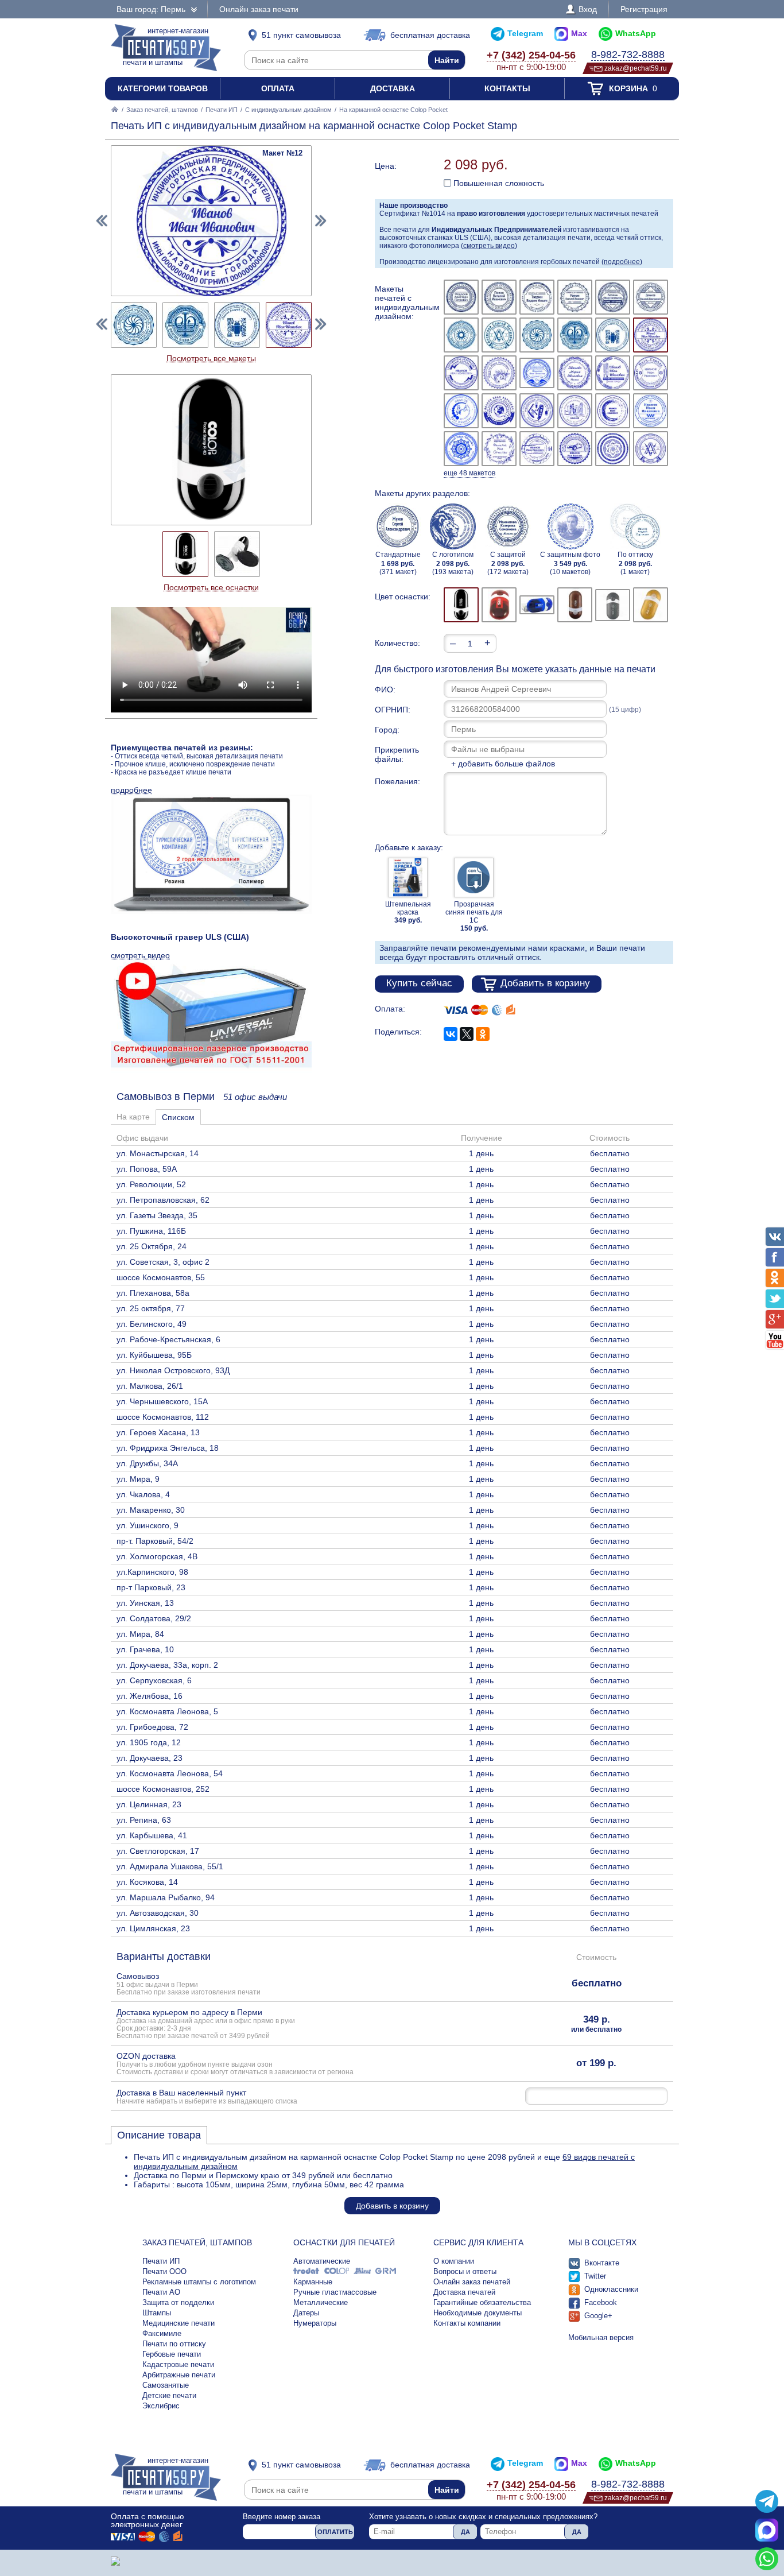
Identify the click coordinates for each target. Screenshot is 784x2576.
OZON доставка (235, 2063)
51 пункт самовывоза (301, 35)
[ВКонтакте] (451, 1034)
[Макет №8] (499, 335)
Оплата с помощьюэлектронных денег (148, 2520)
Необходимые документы (478, 2313)
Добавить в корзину (545, 983)
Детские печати (169, 2395)
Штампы (157, 2313)
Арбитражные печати (179, 2375)
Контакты (507, 88)
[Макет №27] (537, 449)
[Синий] (537, 605)
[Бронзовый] (575, 605)
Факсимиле (162, 2333)
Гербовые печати (172, 2354)
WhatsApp (636, 33)
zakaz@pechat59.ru (636, 68)
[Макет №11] (613, 335)
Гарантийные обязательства (482, 2302)
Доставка (393, 88)
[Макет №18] (651, 373)
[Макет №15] (537, 373)
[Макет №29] (613, 449)
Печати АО (161, 2292)
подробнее (622, 262)
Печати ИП (222, 110)
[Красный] (499, 605)
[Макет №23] (613, 411)
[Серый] (613, 605)
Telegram (525, 33)
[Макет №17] (613, 373)
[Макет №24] (651, 411)
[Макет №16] (575, 373)
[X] (467, 1034)
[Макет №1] (461, 297)
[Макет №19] (461, 411)
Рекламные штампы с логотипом (199, 2282)
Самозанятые (166, 2385)
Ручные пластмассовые (335, 2292)
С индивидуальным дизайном (288, 110)
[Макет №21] (537, 411)
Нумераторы (315, 2323)
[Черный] (461, 605)
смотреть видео (489, 246)
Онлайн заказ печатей (472, 2282)
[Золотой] (651, 605)
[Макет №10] (575, 335)
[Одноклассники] (483, 1034)
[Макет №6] (651, 297)
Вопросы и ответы (465, 2271)
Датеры (306, 2313)
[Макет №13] (461, 373)
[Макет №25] (461, 449)
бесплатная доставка (430, 35)
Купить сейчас (419, 983)
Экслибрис (161, 2406)
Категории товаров (163, 88)
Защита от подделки (178, 2302)
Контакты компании (467, 2323)
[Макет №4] (575, 297)
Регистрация (644, 9)
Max (579, 33)
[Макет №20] (499, 411)
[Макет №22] (575, 411)
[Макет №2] (499, 297)
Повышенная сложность (498, 183)
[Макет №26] (499, 449)
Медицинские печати (178, 2323)
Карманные (313, 2282)
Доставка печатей (464, 2292)
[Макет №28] (575, 449)
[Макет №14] (499, 373)
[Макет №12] (651, 335)
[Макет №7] (461, 335)
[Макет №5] (613, 297)
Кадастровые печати (178, 2364)
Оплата (278, 88)
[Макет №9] (537, 335)
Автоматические (322, 2261)
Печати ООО (164, 2271)
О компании (454, 2261)
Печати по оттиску (174, 2344)
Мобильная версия (601, 2337)
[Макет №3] (537, 297)
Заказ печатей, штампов (162, 110)
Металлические (321, 2302)
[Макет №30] (651, 449)
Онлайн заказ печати (259, 9)
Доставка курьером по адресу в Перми (206, 2023)
